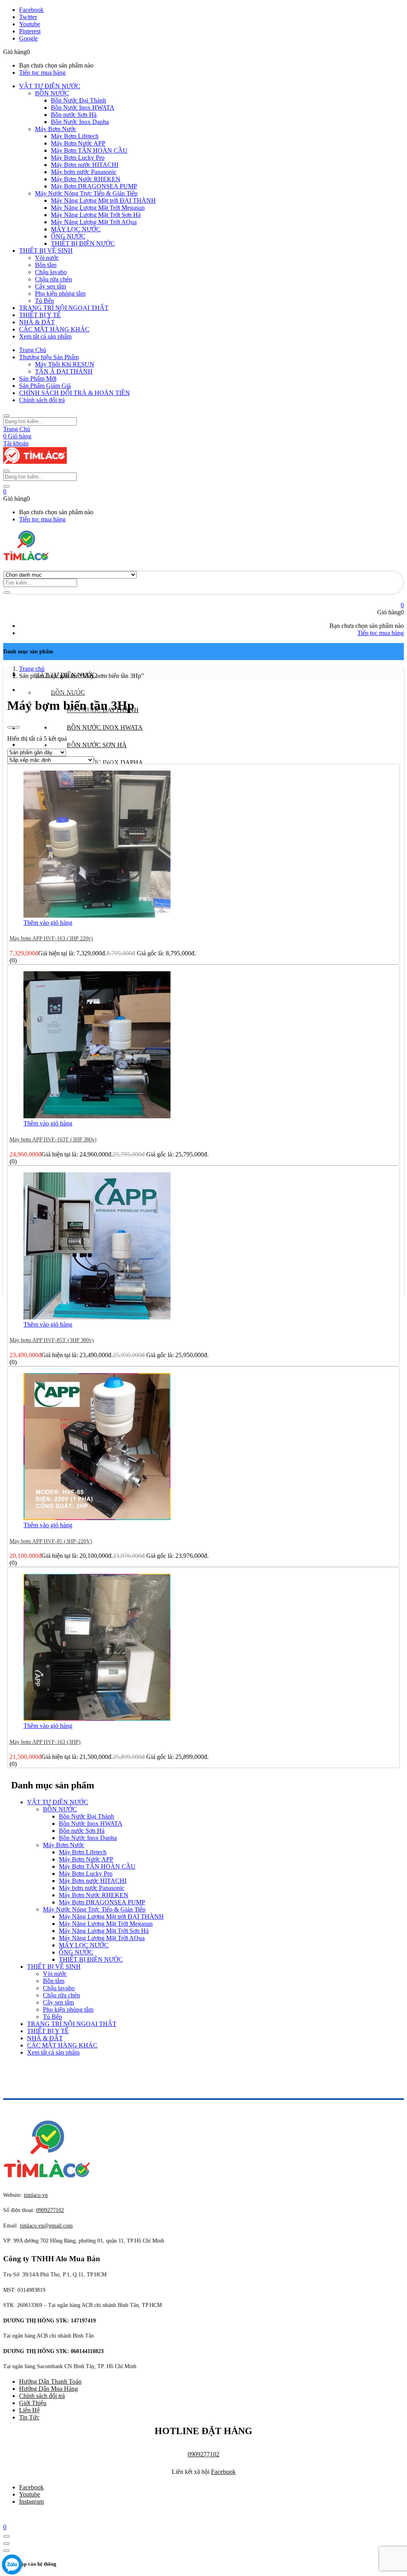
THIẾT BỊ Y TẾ (40, 315)
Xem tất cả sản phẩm (45, 336)
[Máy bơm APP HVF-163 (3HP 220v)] (97, 915)
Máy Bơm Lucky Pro (78, 158)
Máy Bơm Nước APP (78, 143)
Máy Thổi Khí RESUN (65, 364)
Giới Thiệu (33, 2403)
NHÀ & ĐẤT (37, 322)
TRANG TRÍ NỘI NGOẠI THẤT (64, 308)
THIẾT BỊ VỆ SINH (46, 251)
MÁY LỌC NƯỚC (76, 229)
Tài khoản (16, 443)
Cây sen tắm (50, 286)
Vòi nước (47, 258)
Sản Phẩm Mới (38, 379)
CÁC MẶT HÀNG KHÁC (54, 329)
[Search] (7, 593)
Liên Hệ (29, 2410)
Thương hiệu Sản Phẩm (49, 357)
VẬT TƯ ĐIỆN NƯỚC (50, 86)
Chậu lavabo (51, 272)
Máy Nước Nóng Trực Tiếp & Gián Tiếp (86, 193)
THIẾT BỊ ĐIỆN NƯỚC (83, 243)
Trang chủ (32, 669)
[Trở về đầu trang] (6, 2536)
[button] (5, 491)
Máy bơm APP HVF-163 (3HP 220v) (51, 938)
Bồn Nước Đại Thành (78, 100)
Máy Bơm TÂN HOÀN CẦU (89, 150)
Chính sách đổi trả (42, 400)
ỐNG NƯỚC (68, 236)
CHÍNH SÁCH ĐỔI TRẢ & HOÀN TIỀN (75, 393)
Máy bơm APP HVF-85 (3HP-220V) (51, 1541)
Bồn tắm (46, 265)
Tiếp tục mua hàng (42, 73)
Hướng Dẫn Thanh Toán (50, 2381)
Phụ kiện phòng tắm (60, 293)
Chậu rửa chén (53, 279)
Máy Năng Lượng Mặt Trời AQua (94, 222)
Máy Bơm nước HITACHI (85, 165)
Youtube (30, 2494)
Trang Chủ (33, 350)
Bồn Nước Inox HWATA (83, 107)
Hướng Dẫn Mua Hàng (48, 2389)
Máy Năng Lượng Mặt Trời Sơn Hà (96, 215)
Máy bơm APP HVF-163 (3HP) (45, 1742)
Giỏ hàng (17, 436)
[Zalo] (12, 2565)
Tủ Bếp (45, 301)
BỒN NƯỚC (52, 93)
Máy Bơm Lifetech (75, 136)
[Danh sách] (17, 727)
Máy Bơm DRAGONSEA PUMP (94, 186)
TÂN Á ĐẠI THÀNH (64, 371)
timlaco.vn (46, 2226)
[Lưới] (10, 727)
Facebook (223, 2472)
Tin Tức (29, 2417)
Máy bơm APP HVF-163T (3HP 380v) (53, 1140)
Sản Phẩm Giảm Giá (45, 386)
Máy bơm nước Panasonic (84, 172)
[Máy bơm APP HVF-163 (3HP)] (97, 1719)
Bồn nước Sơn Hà (74, 115)
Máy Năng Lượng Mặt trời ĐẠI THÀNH (103, 200)
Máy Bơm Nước (56, 129)
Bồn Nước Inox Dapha (80, 122)
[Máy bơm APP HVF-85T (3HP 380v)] (97, 1317)
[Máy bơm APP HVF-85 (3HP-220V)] (97, 1518)
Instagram (31, 2501)
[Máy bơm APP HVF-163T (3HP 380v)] (97, 1116)
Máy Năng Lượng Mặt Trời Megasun (98, 208)
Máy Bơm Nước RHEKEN (86, 179)
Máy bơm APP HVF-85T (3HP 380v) (52, 1340)
